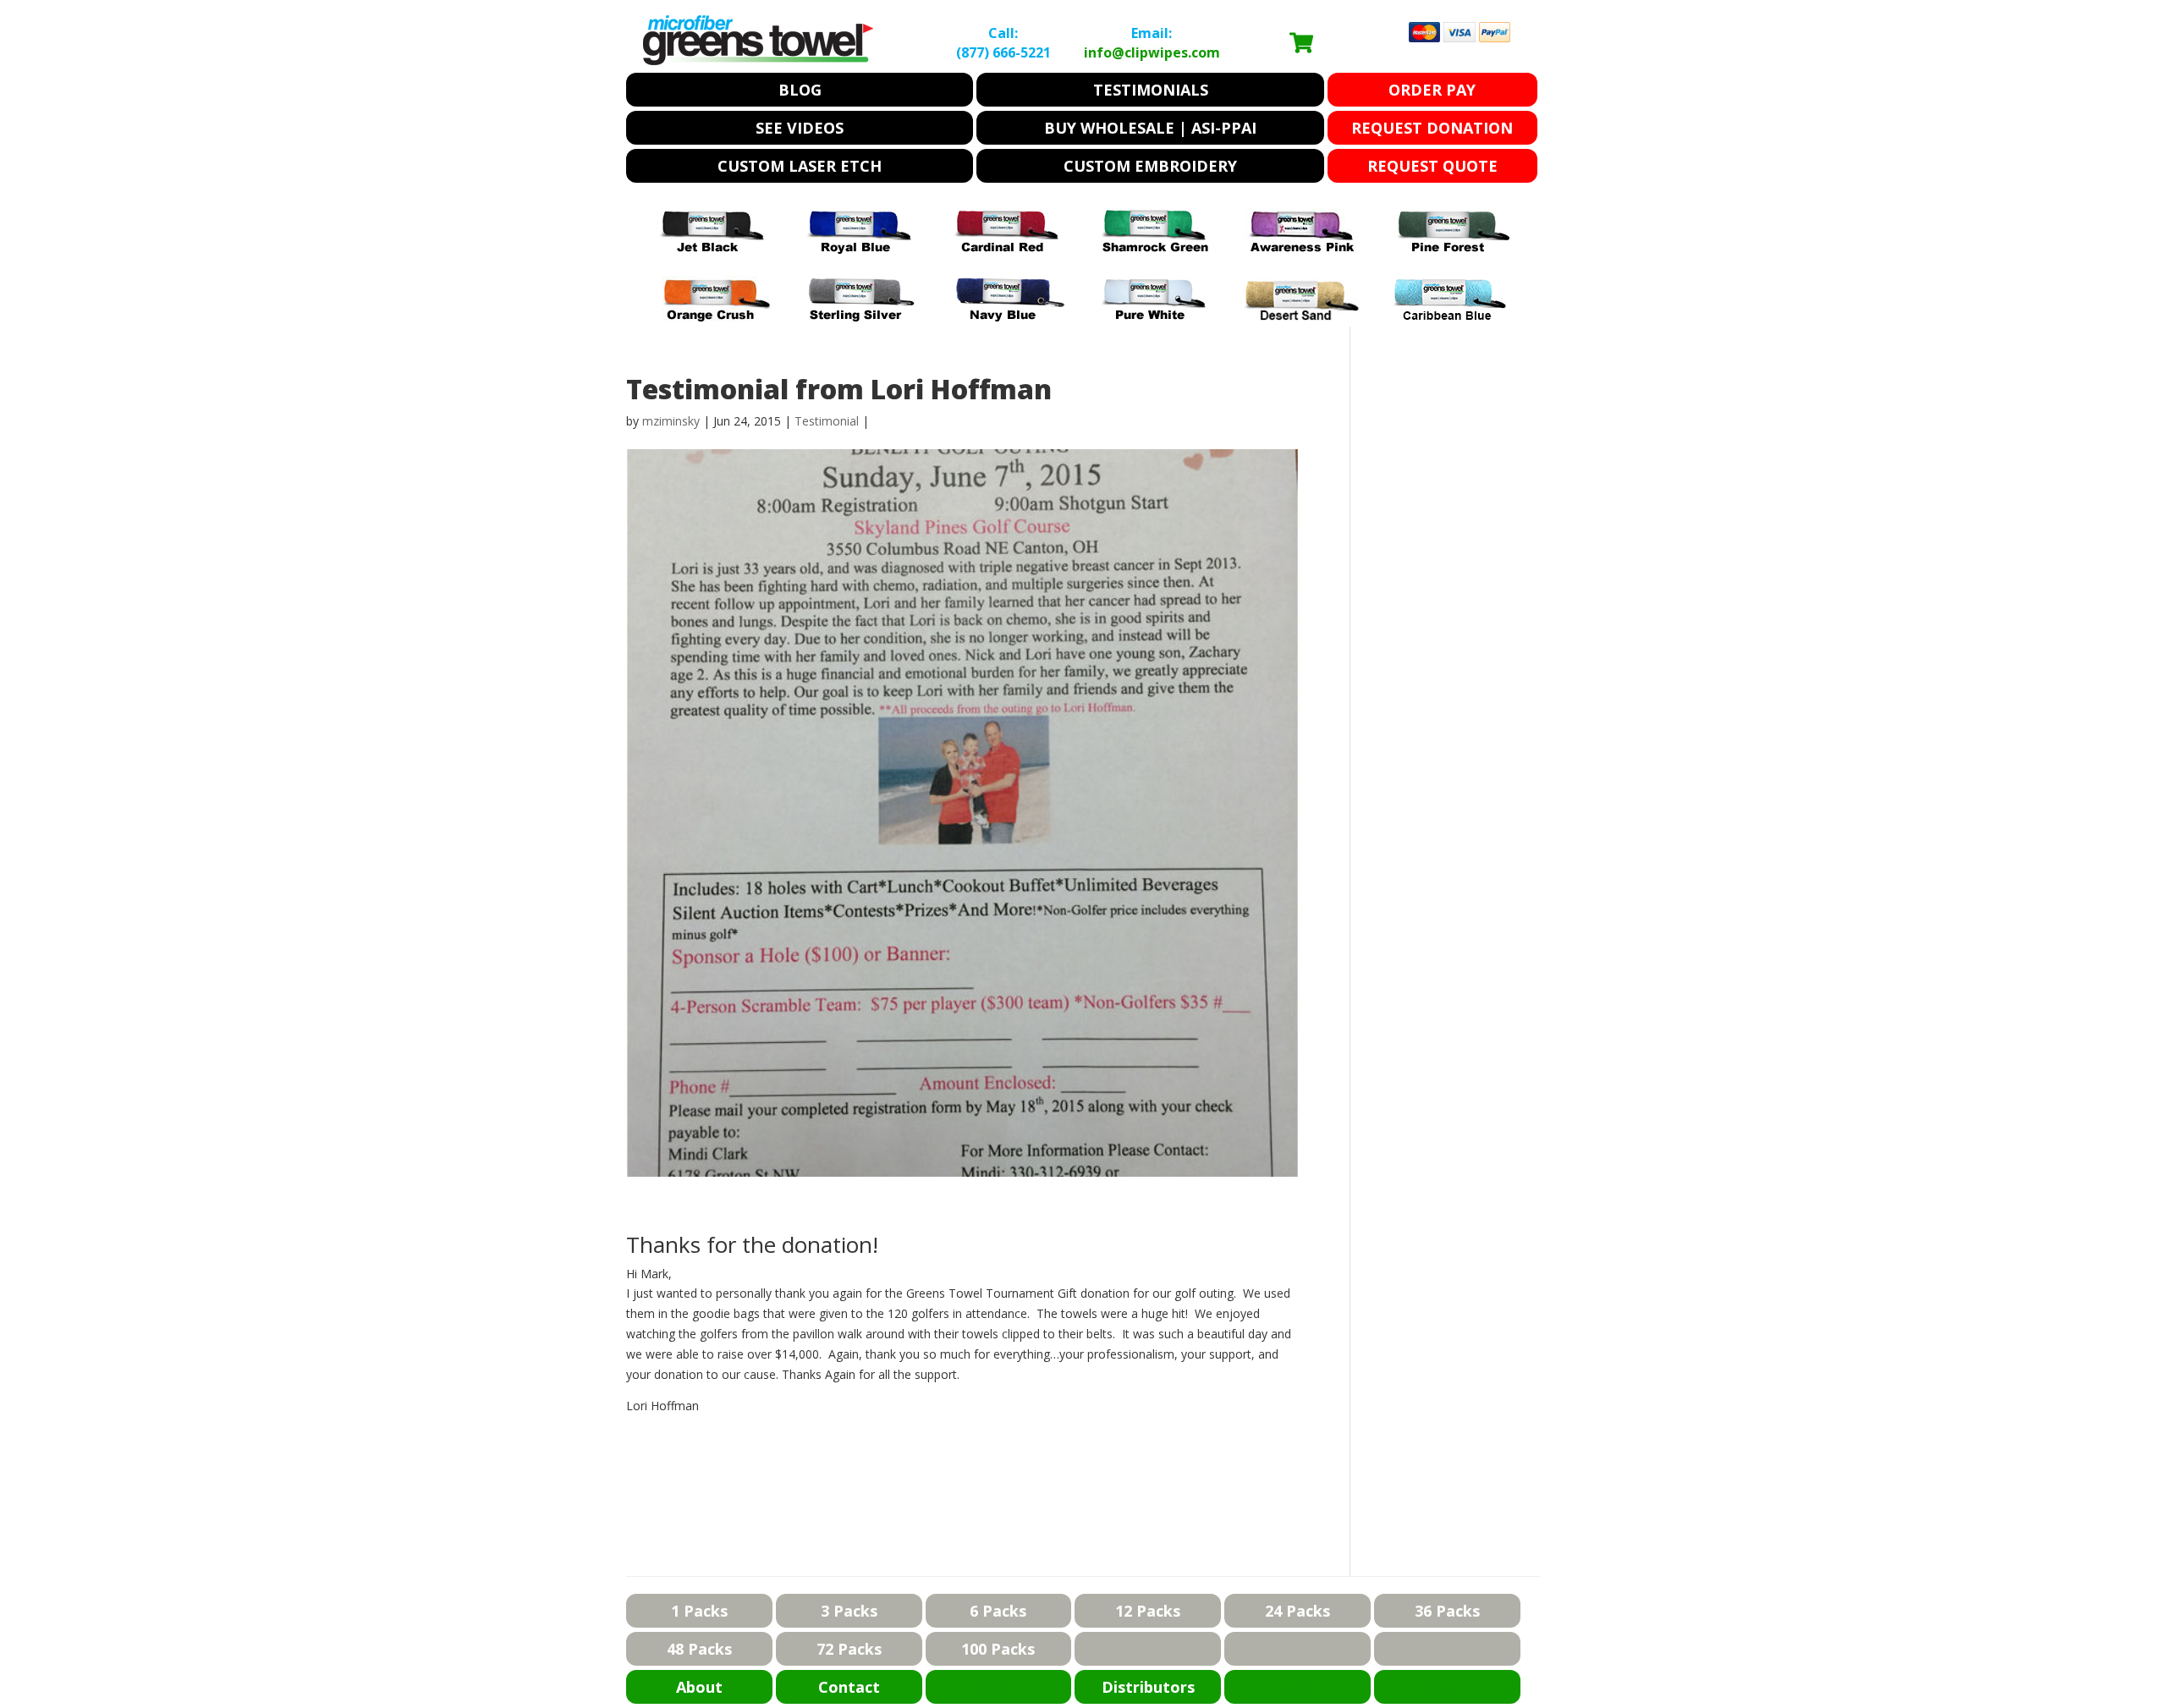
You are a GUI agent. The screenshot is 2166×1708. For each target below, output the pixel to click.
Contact (849, 1687)
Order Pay (1432, 90)
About (699, 1687)
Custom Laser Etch (800, 166)
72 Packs (849, 1649)
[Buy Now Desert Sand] (1304, 317)
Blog (800, 90)
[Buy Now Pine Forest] (1451, 249)
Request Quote (1432, 166)
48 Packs (699, 1649)
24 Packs (1297, 1611)
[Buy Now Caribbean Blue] (1451, 317)
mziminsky (671, 421)
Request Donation (1432, 128)
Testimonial (827, 421)
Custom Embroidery (1150, 166)
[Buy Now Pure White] (1157, 317)
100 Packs (998, 1649)
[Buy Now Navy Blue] (1009, 317)
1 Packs (699, 1611)
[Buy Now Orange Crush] (715, 317)
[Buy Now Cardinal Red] (1009, 249)
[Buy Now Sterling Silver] (862, 317)
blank (1148, 1649)
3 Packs (849, 1611)
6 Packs (998, 1611)
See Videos (800, 128)
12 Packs (1148, 1611)
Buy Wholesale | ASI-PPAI (1150, 128)
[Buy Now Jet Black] (715, 249)
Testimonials (1151, 90)
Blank (998, 1687)
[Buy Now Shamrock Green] (1157, 249)
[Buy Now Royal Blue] (862, 249)
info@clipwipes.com (1152, 52)
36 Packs (1447, 1611)
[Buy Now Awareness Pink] (1304, 249)
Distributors (1148, 1687)
